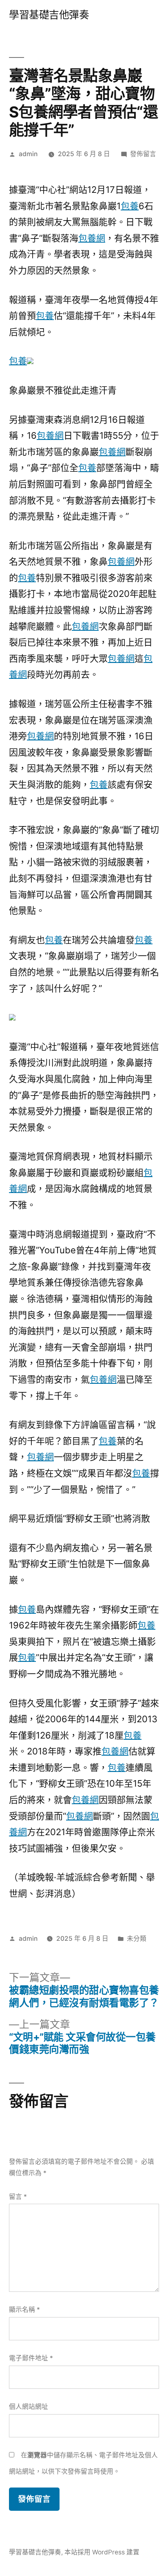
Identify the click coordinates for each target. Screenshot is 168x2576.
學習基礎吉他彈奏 (49, 15)
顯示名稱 (24, 2310)
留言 (18, 2197)
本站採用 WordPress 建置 (102, 2552)
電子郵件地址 (31, 2358)
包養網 (92, 238)
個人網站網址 (29, 2407)
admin (28, 154)
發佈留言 (143, 154)
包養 (130, 206)
